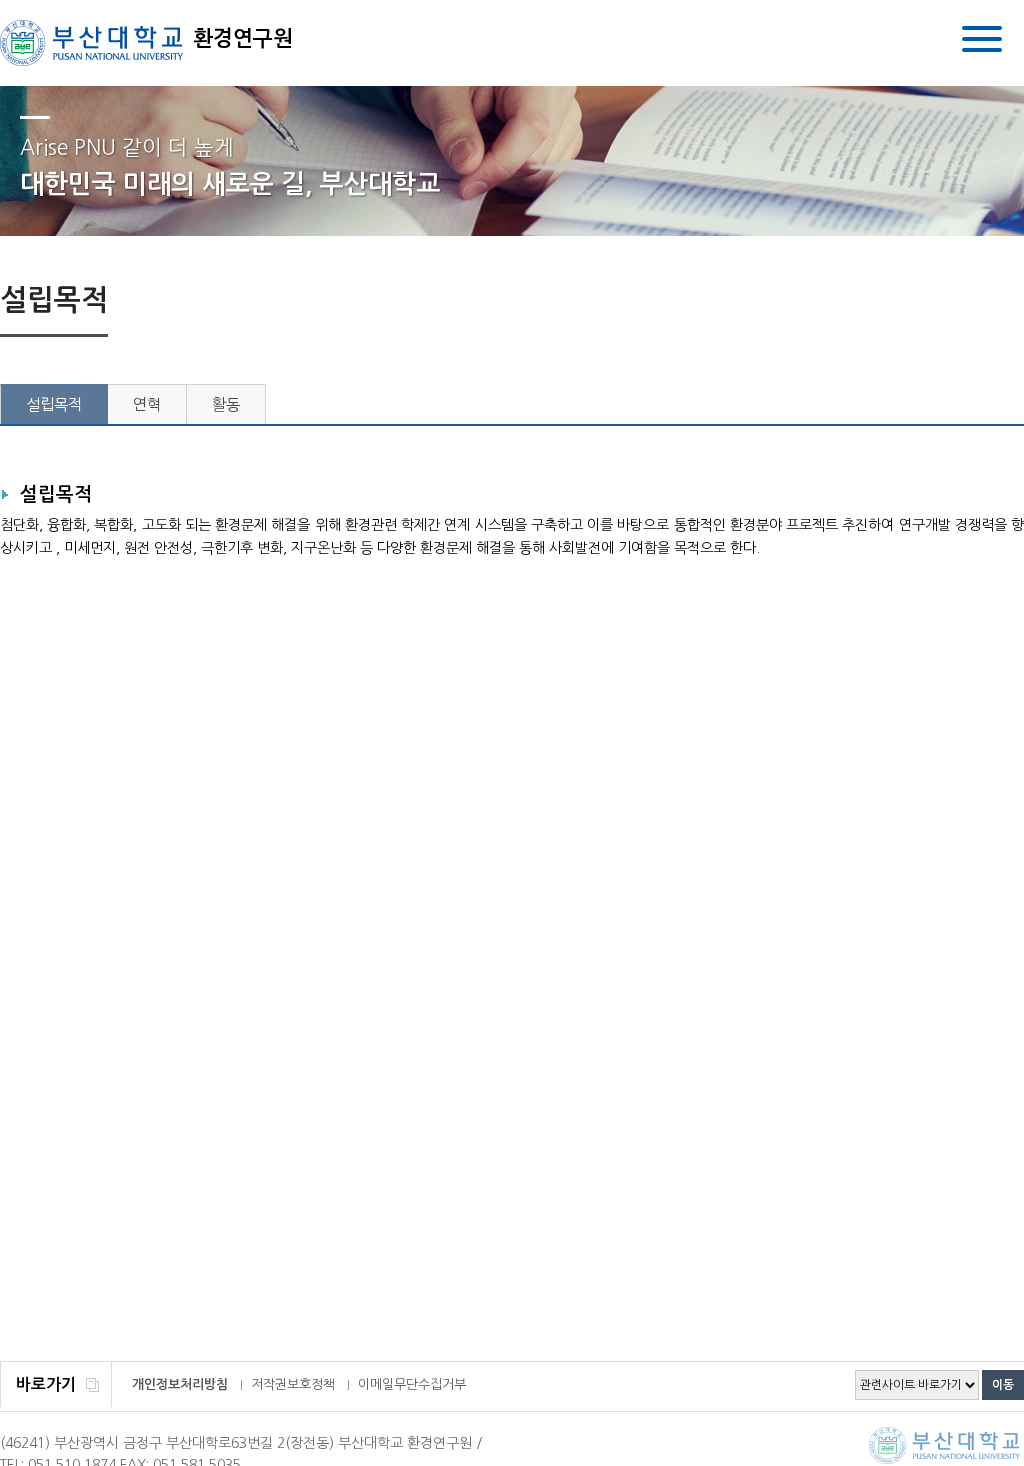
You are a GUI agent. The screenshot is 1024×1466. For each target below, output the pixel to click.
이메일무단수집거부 (412, 1384)
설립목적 (54, 404)
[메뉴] (982, 42)
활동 (226, 404)
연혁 (147, 404)
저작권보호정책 (293, 1384)
